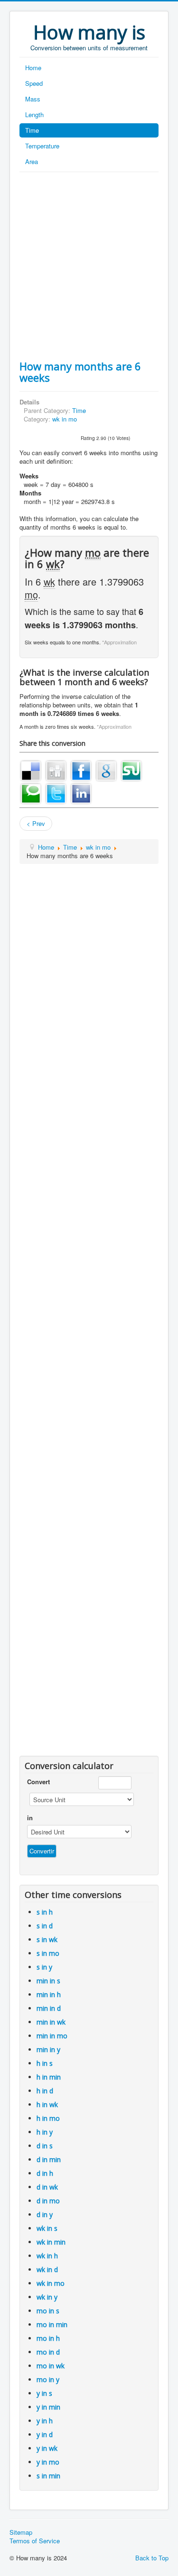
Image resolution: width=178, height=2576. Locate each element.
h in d (45, 2091)
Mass (33, 99)
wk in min (51, 2242)
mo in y (48, 2379)
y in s (44, 2393)
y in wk (47, 2448)
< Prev (36, 823)
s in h (45, 1912)
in (30, 1818)
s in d (45, 1926)
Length (34, 115)
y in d (45, 2434)
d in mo (48, 2201)
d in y (45, 2214)
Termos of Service (35, 2541)
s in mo (48, 1953)
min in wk (51, 2022)
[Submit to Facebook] (81, 770)
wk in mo (65, 419)
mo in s (48, 2311)
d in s (45, 2146)
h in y (45, 2132)
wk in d (47, 2269)
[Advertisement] (89, 266)
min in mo (52, 2036)
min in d (49, 2008)
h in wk (47, 2104)
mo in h (48, 2338)
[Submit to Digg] (56, 770)
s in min (48, 2476)
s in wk (47, 1939)
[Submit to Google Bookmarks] (106, 770)
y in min (48, 2407)
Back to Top (152, 2558)
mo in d (48, 2352)
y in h (45, 2421)
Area (32, 161)
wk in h (47, 2256)
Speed (34, 83)
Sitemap (21, 2532)
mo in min (52, 2324)
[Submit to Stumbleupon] (131, 770)
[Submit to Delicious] (31, 770)
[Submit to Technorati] (31, 793)
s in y (44, 1967)
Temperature (42, 146)
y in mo (48, 2462)
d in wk (47, 2187)
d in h (45, 2173)
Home (33, 68)
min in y (48, 2049)
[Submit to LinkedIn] (81, 793)
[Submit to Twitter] (56, 793)
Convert (38, 1782)
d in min (49, 2159)
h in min (49, 2077)
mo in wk (51, 2366)
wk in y (47, 2297)
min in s (48, 1981)
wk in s (47, 2228)
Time (32, 130)
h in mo (48, 2118)
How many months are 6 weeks (80, 372)
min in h (49, 1994)
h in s (45, 2063)
